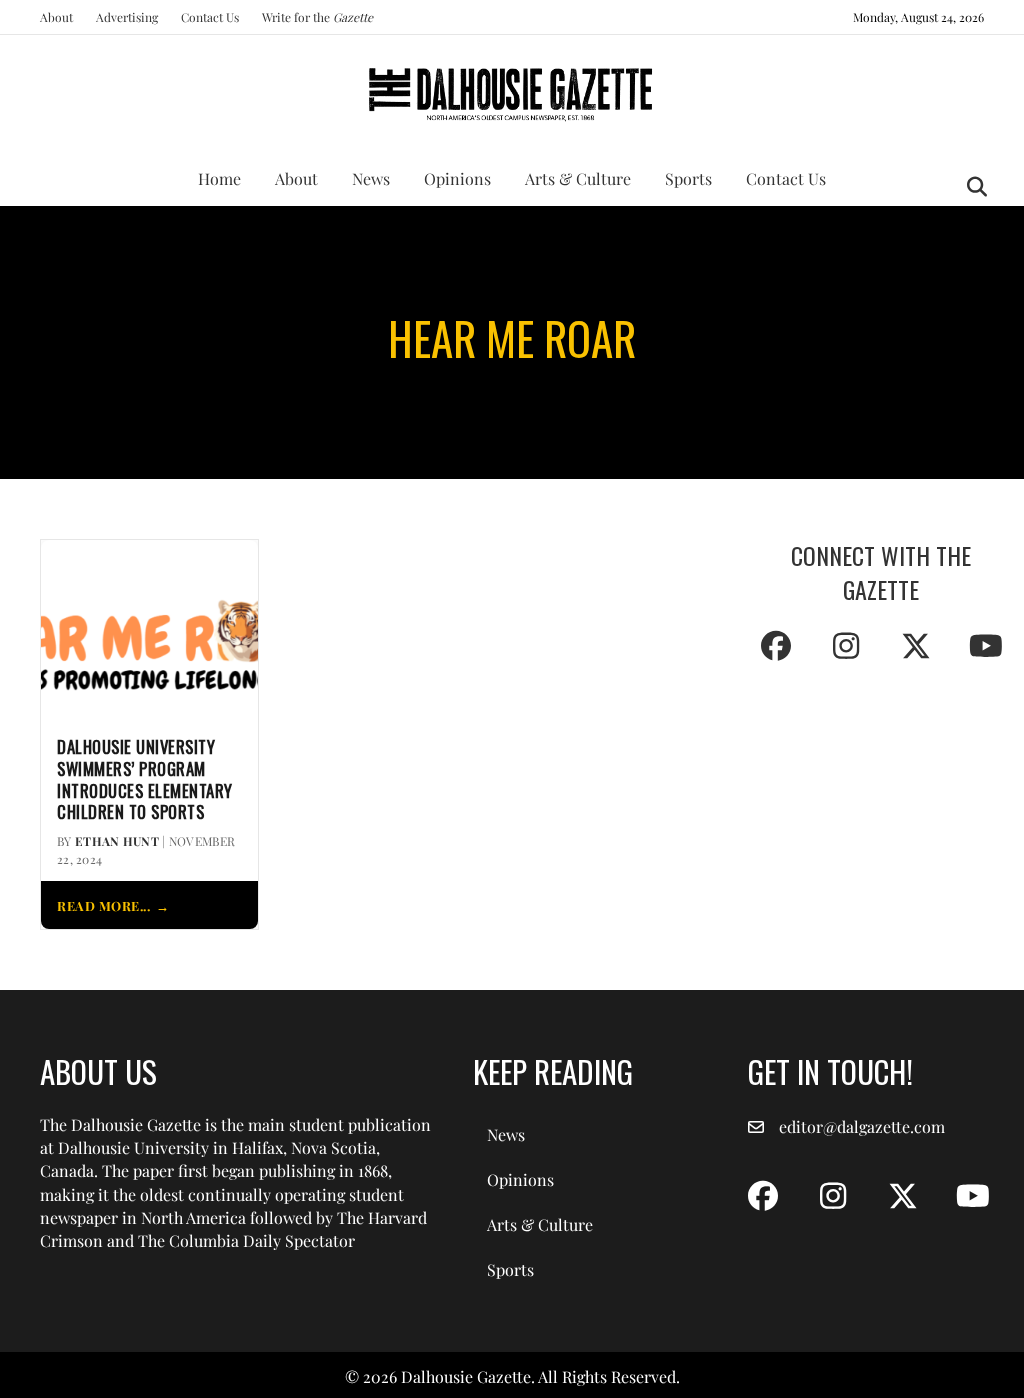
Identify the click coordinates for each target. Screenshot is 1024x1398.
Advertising (127, 17)
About (56, 17)
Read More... (103, 905)
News (371, 178)
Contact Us (210, 17)
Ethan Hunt (117, 841)
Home (219, 178)
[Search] (971, 187)
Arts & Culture (578, 178)
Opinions (457, 178)
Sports (688, 178)
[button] (776, 646)
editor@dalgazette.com (862, 1126)
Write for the (317, 17)
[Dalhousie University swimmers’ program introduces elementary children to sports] (149, 627)
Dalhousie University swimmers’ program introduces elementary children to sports (145, 779)
